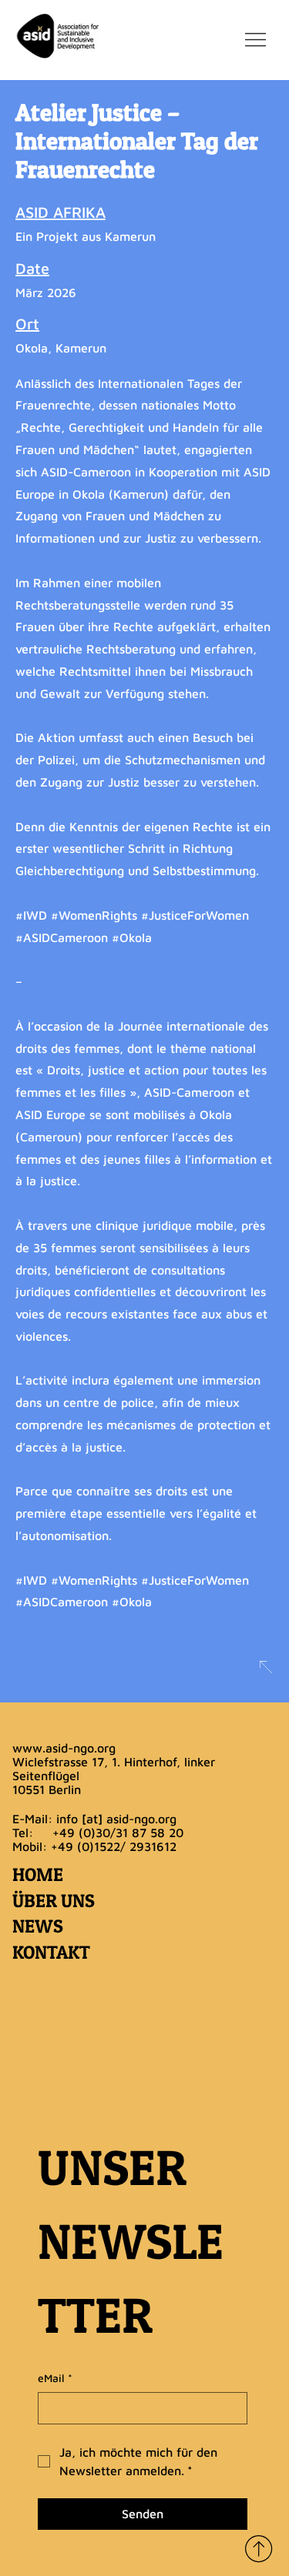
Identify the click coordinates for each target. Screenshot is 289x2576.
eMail (55, 2378)
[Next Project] (265, 1667)
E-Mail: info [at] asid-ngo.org (94, 1819)
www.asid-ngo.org (64, 1748)
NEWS (38, 1926)
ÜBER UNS (54, 1901)
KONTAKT (51, 1952)
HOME (38, 1874)
